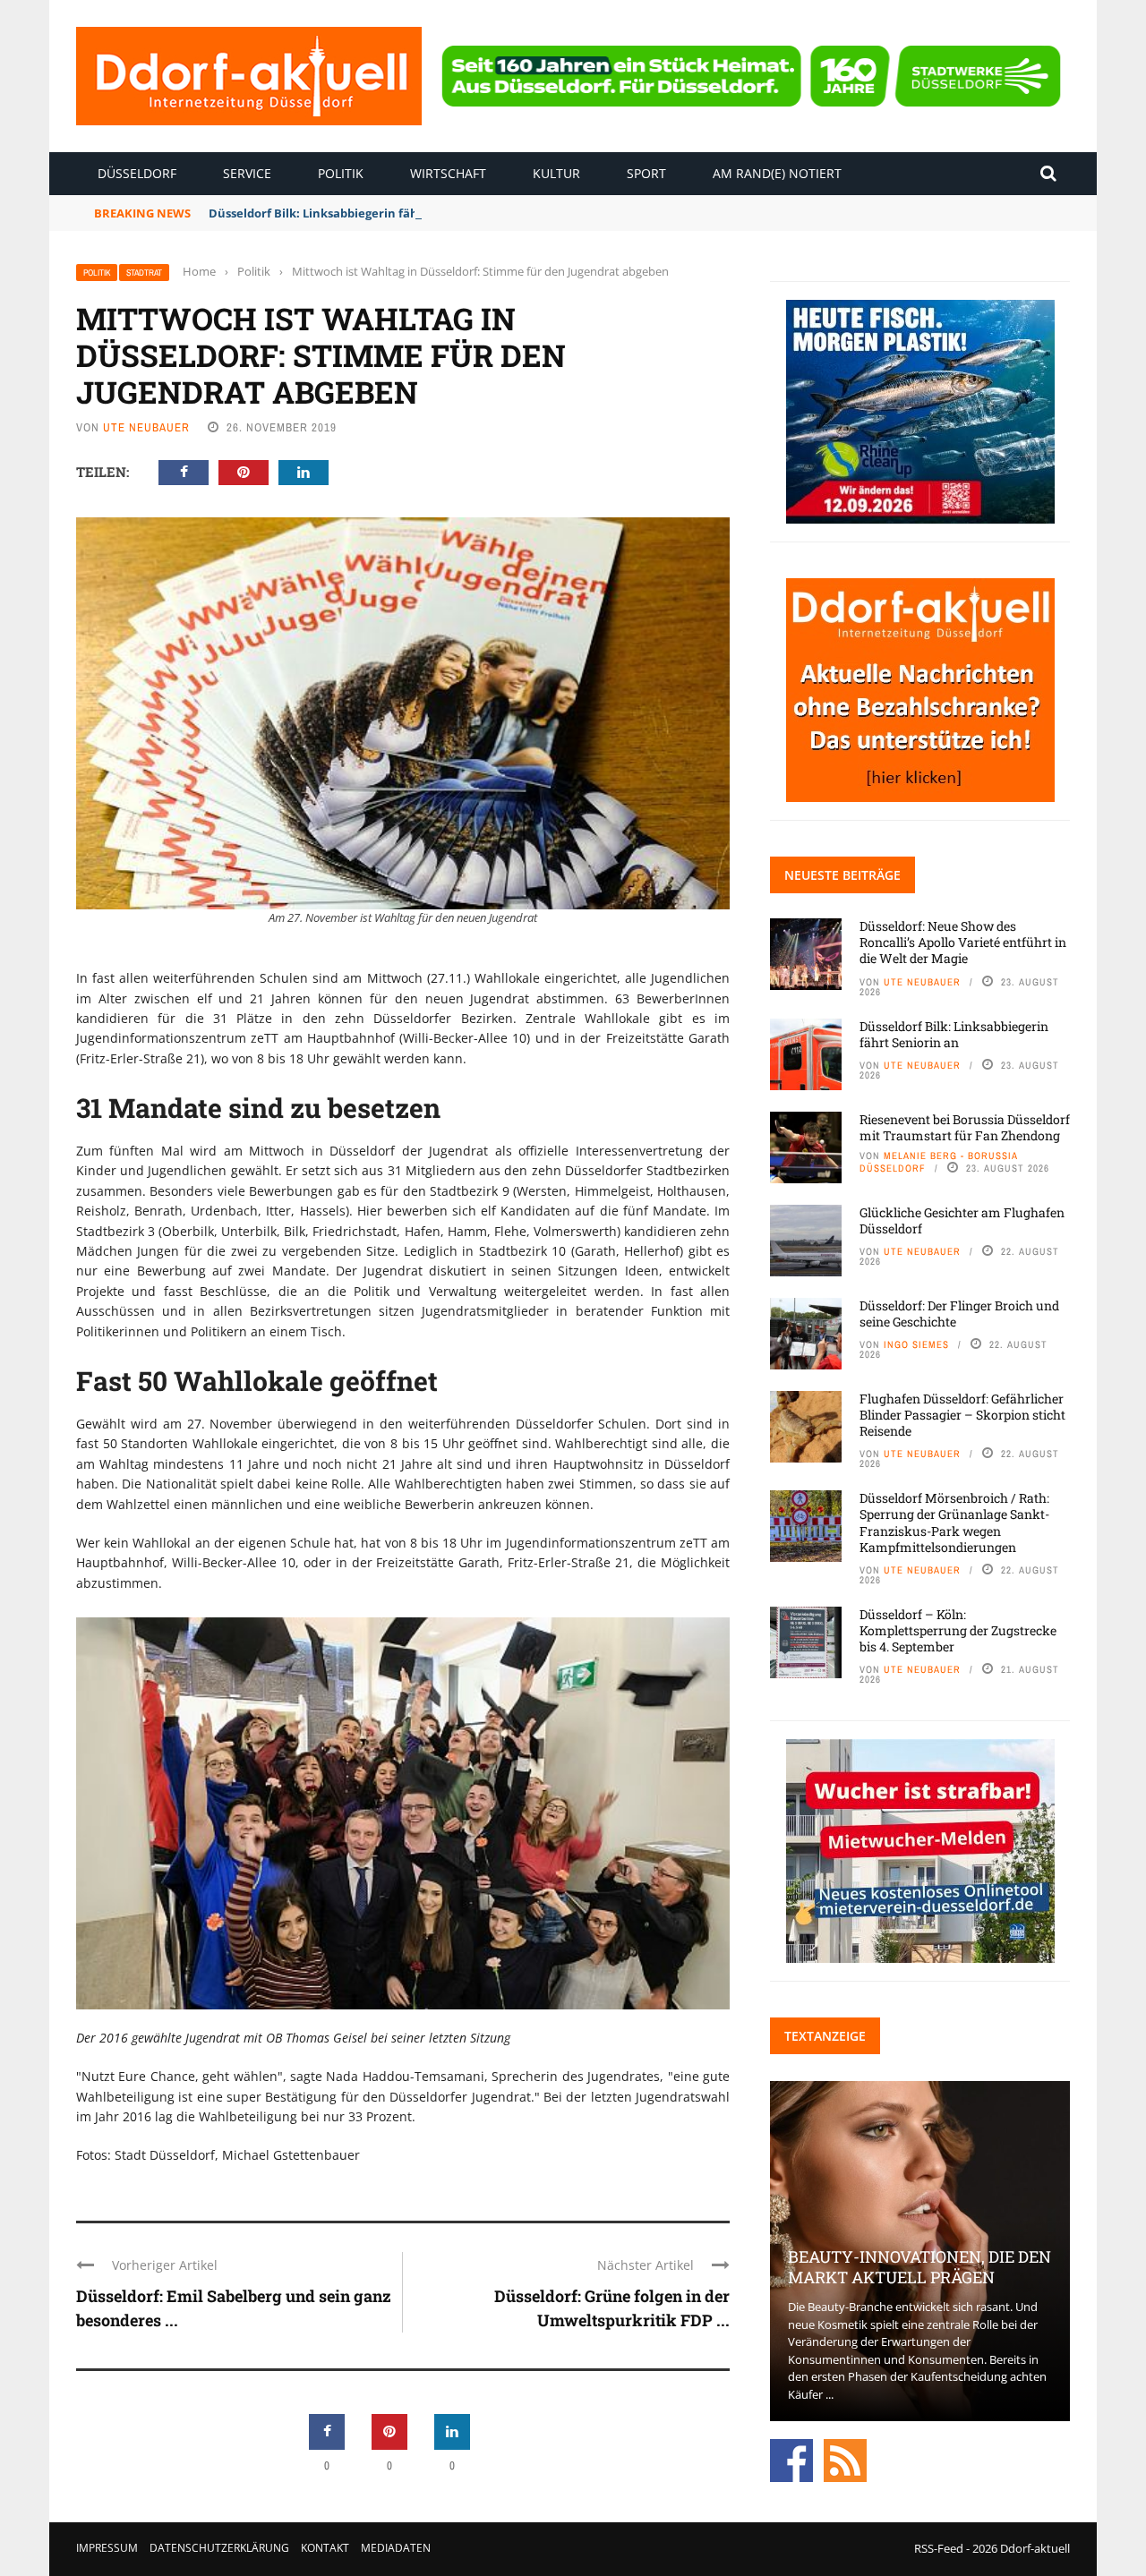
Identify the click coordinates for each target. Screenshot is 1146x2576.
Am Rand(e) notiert (777, 173)
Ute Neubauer (146, 427)
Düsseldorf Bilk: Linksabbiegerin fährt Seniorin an (354, 213)
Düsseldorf (137, 173)
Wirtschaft (448, 173)
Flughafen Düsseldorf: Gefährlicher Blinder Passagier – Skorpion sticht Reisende (962, 1415)
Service (247, 173)
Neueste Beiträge (842, 875)
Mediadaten (396, 2548)
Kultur (556, 173)
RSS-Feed (939, 2548)
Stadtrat (144, 273)
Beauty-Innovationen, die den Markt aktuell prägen (919, 2267)
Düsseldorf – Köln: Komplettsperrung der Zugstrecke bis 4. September (958, 1630)
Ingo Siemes (916, 1344)
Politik (341, 173)
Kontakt (325, 2548)
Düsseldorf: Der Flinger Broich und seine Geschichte (959, 1314)
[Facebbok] (791, 2460)
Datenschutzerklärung (219, 2548)
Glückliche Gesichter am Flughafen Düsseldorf (962, 1220)
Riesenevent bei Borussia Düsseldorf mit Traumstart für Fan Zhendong (965, 1127)
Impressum (107, 2548)
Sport (646, 173)
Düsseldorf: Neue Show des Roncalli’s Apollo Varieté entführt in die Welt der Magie (963, 942)
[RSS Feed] (845, 2460)
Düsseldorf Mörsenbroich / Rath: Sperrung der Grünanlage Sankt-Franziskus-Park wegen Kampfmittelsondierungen (954, 1523)
